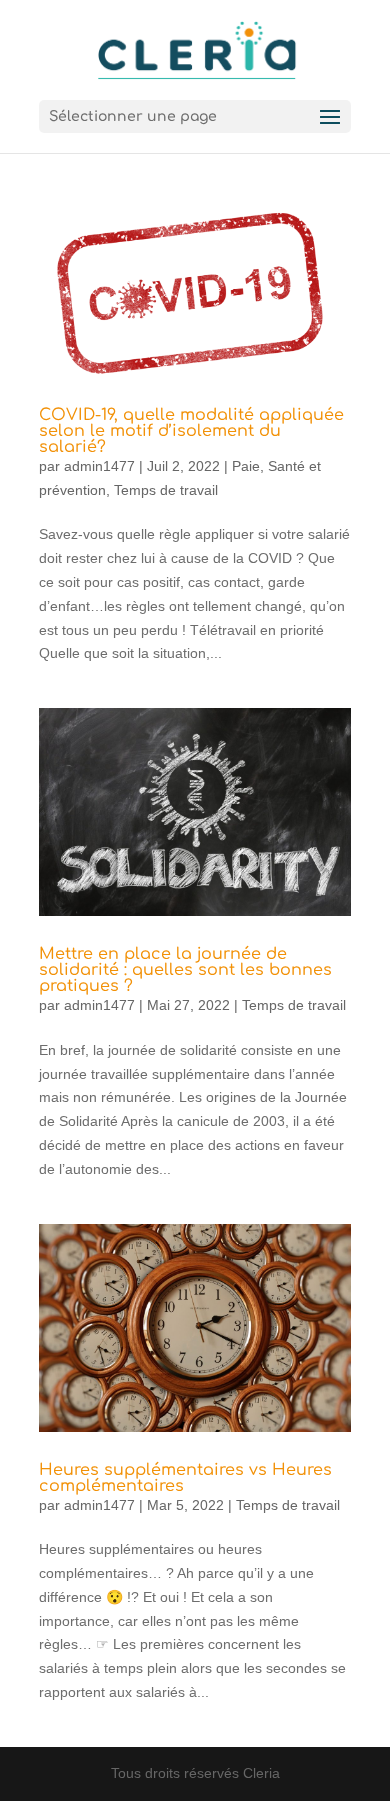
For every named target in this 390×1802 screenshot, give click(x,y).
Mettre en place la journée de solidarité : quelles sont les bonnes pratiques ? (185, 970)
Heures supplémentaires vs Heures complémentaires (185, 1478)
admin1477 (99, 466)
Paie (246, 466)
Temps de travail (166, 490)
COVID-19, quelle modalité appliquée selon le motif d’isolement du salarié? (191, 431)
